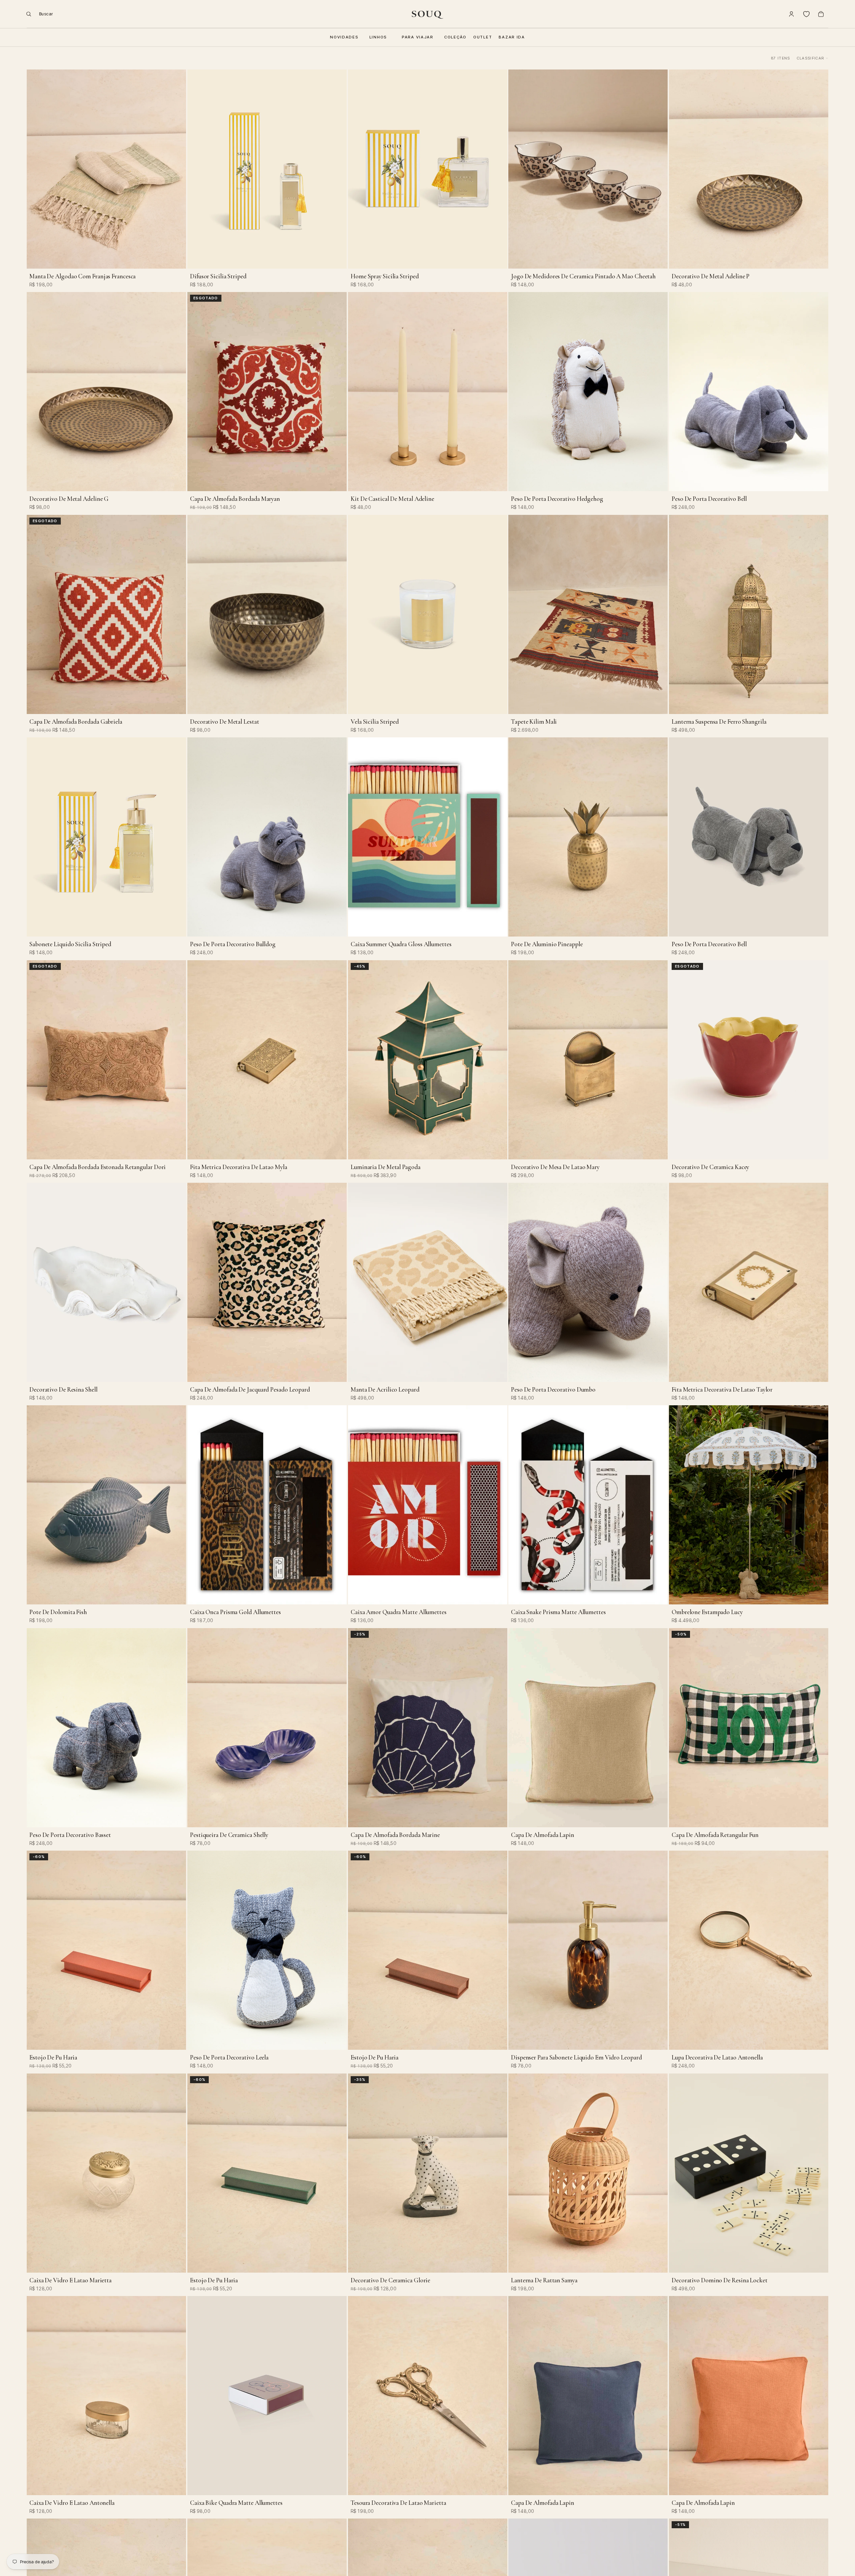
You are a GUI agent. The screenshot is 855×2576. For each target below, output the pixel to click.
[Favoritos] (806, 14)
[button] (813, 58)
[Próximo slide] (176, 169)
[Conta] (792, 14)
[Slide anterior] (37, 169)
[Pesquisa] (37, 14)
